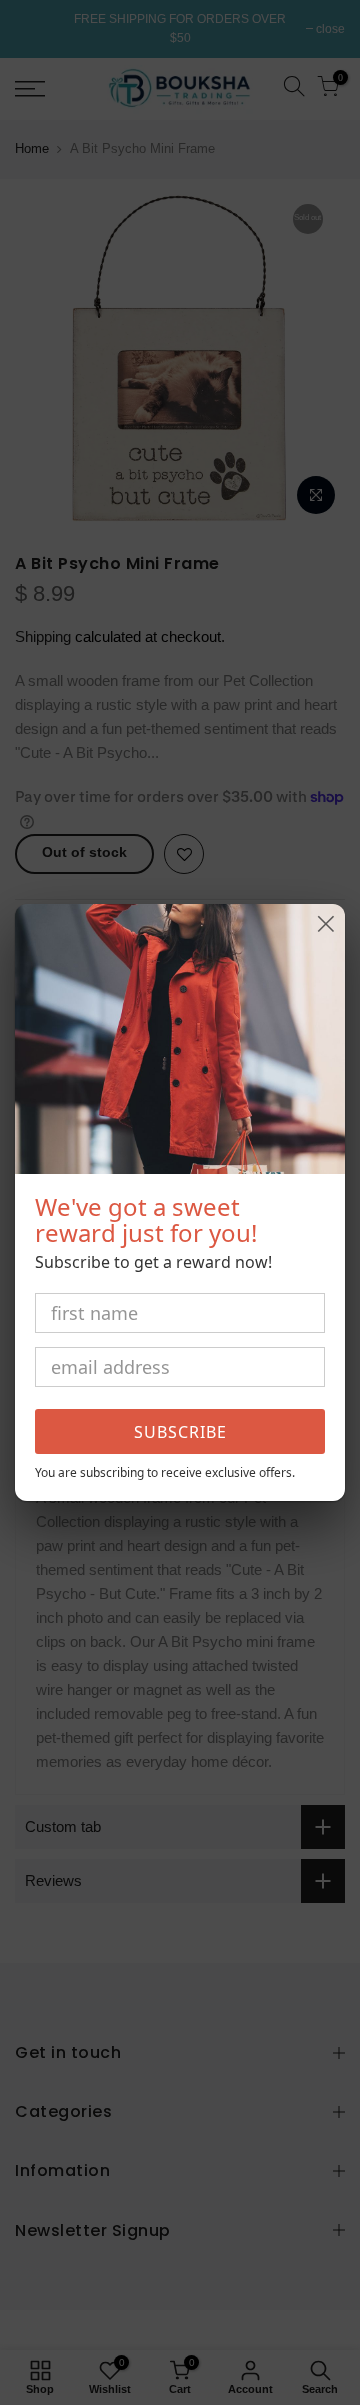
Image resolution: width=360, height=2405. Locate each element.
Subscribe (180, 1432)
